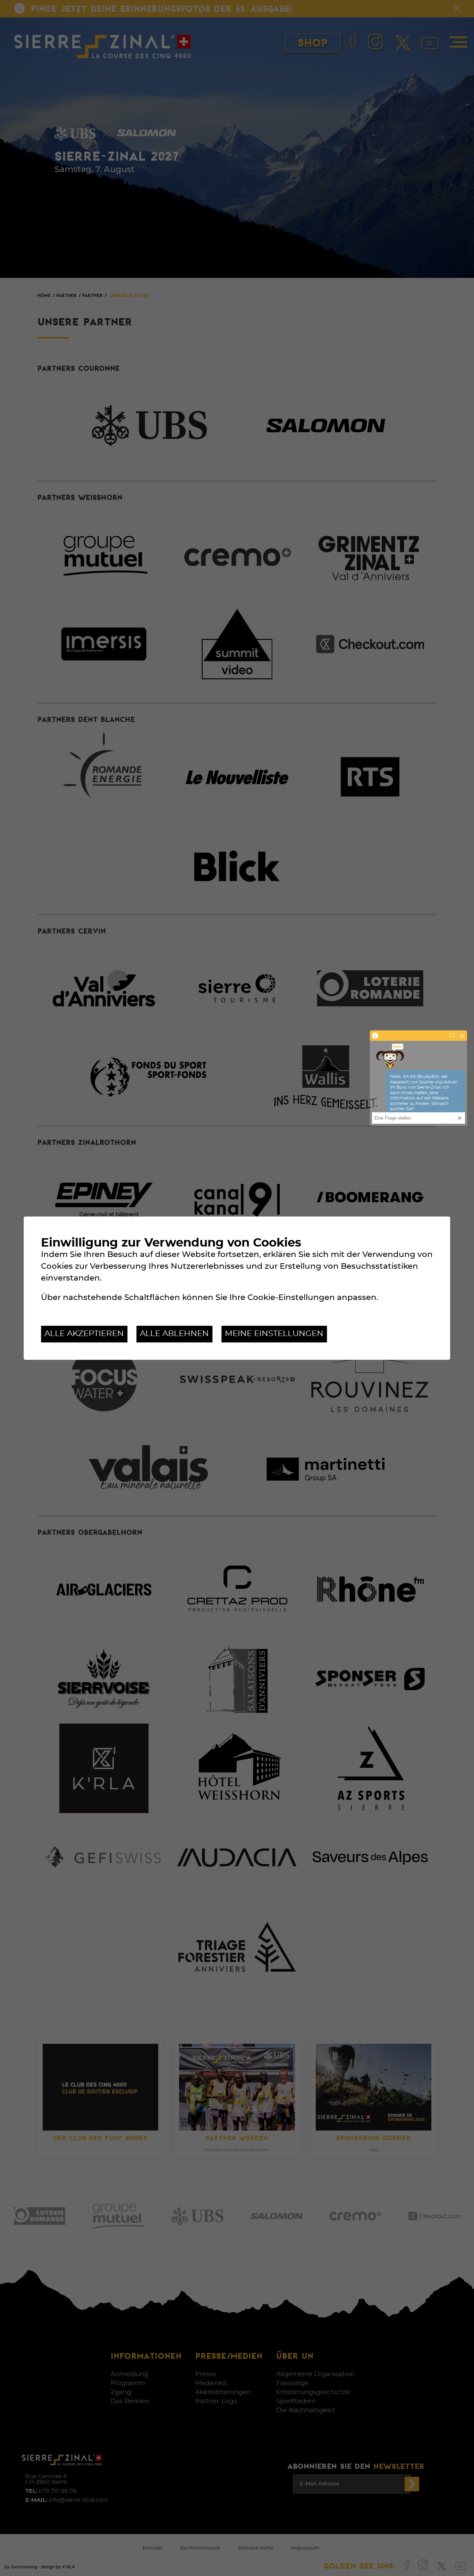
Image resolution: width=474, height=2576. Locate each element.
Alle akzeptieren (84, 1334)
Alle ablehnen (174, 1334)
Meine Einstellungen (274, 1334)
